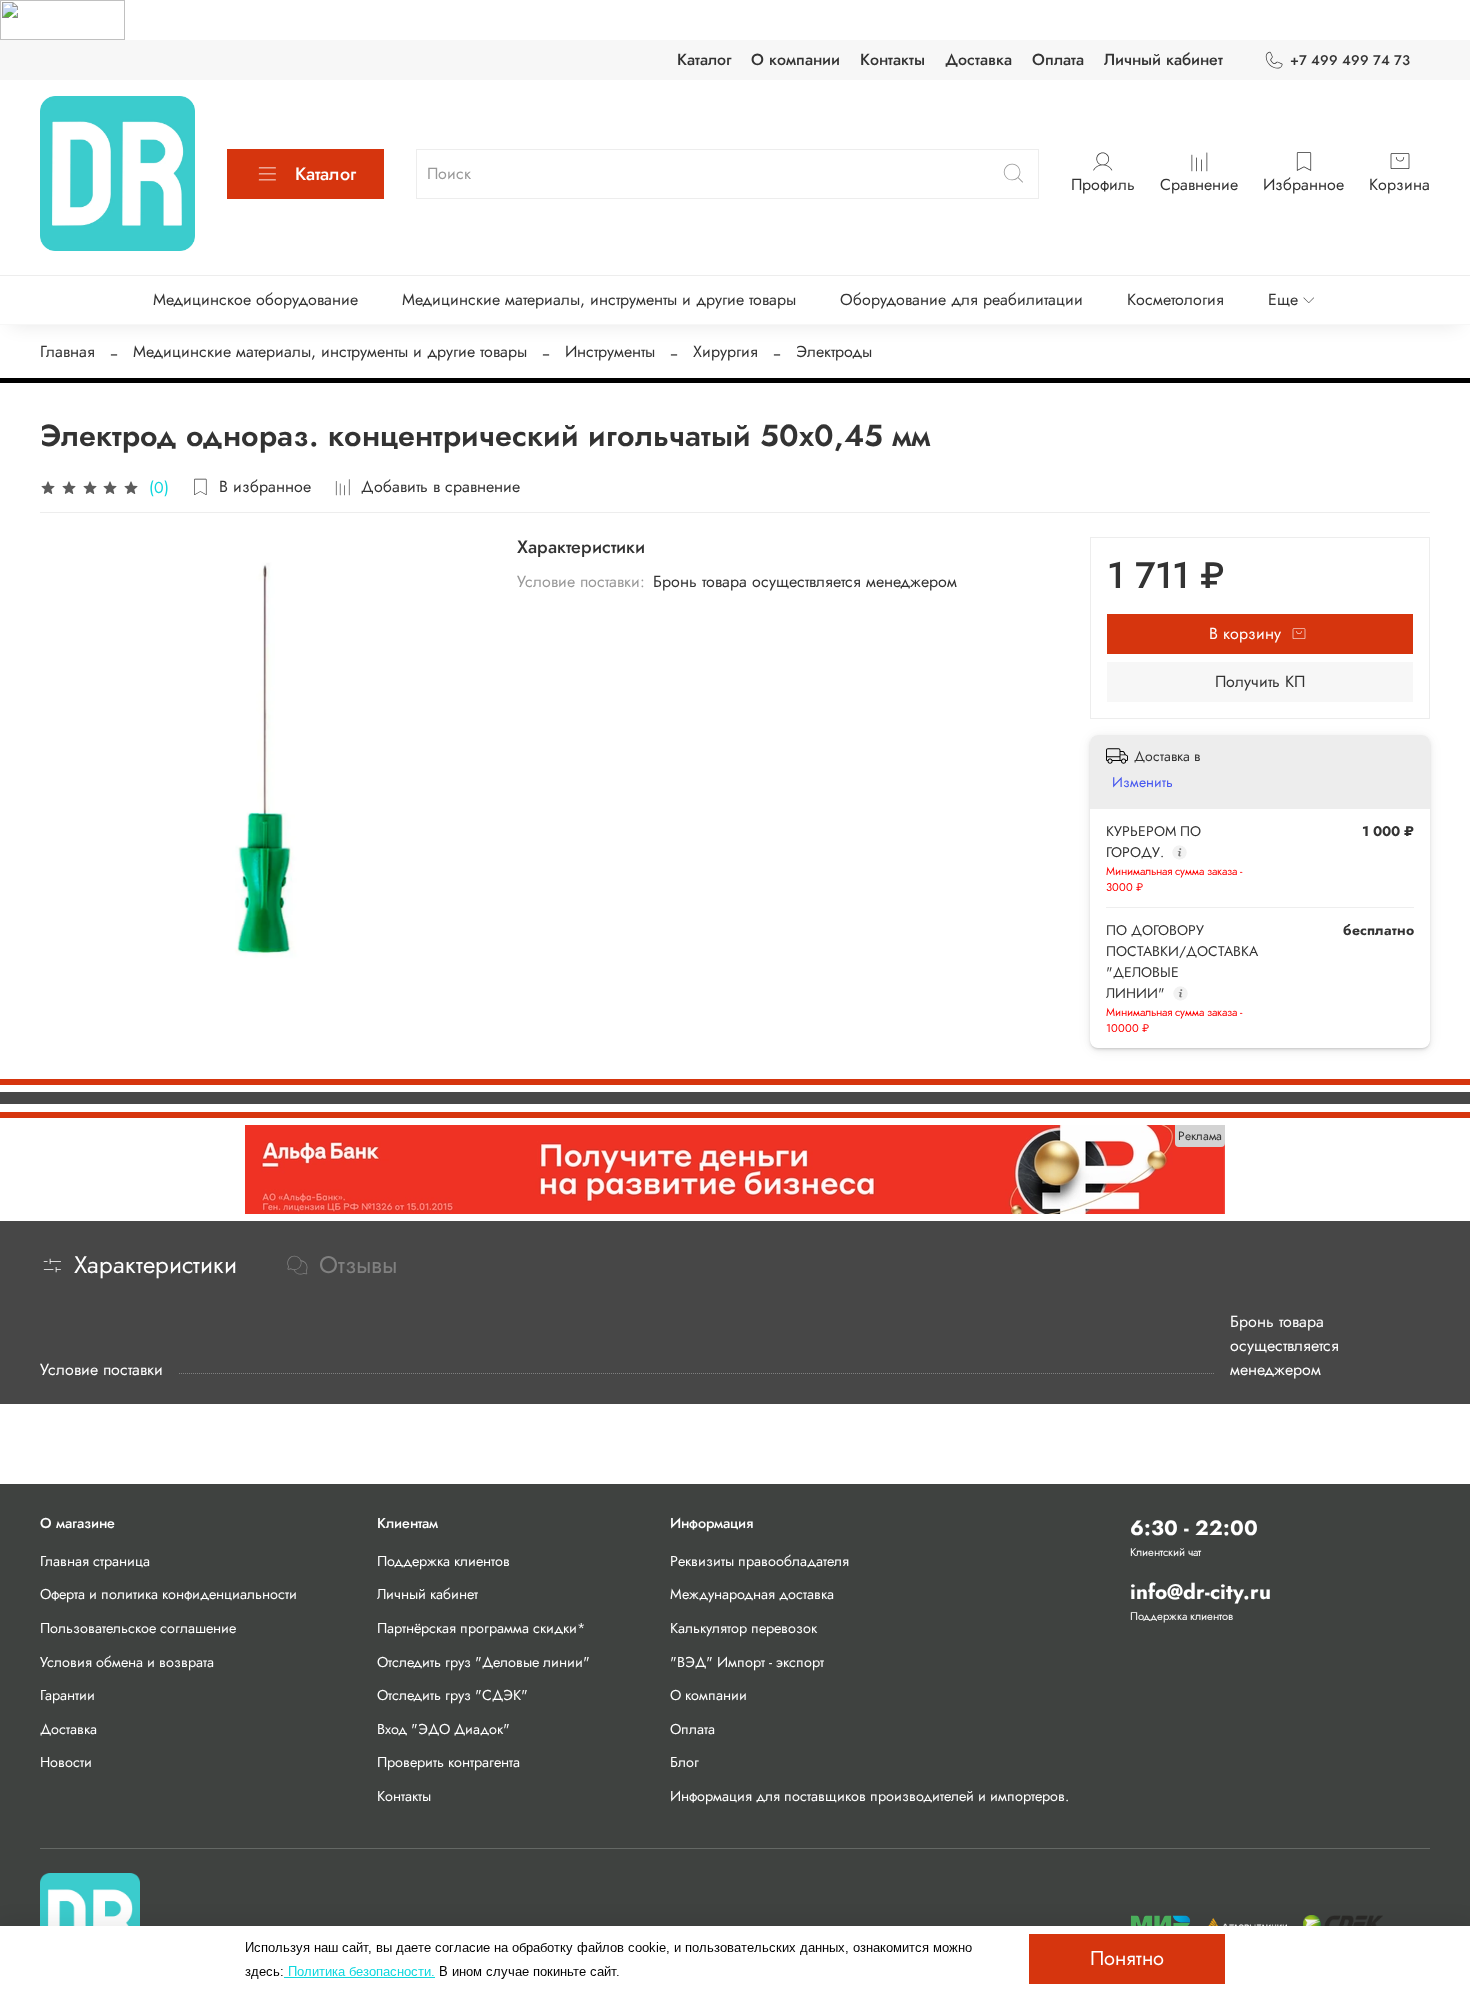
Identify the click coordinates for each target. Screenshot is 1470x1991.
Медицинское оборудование (255, 299)
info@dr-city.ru (1200, 1592)
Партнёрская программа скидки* (481, 1628)
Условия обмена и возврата (127, 1662)
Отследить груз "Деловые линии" (483, 1662)
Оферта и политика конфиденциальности (168, 1594)
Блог (684, 1762)
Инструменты (610, 351)
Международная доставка (752, 1594)
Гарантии (67, 1695)
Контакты (892, 59)
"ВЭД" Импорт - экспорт (747, 1662)
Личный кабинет (1163, 59)
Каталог (704, 59)
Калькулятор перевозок (743, 1628)
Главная (67, 351)
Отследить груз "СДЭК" (452, 1695)
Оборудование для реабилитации (961, 299)
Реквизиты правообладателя (759, 1561)
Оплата (1058, 59)
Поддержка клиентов (443, 1561)
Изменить (1142, 782)
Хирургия (725, 351)
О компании (795, 59)
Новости (66, 1762)
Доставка (978, 59)
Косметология (1175, 299)
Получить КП (1260, 681)
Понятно (1127, 1958)
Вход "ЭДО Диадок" (443, 1729)
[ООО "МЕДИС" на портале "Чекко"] (62, 18)
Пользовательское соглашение (138, 1628)
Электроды (834, 351)
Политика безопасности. (359, 1971)
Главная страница (95, 1561)
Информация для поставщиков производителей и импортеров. (869, 1796)
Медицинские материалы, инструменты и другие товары (599, 299)
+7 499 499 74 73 (1350, 60)
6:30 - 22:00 (1194, 1528)
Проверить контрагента (448, 1762)
